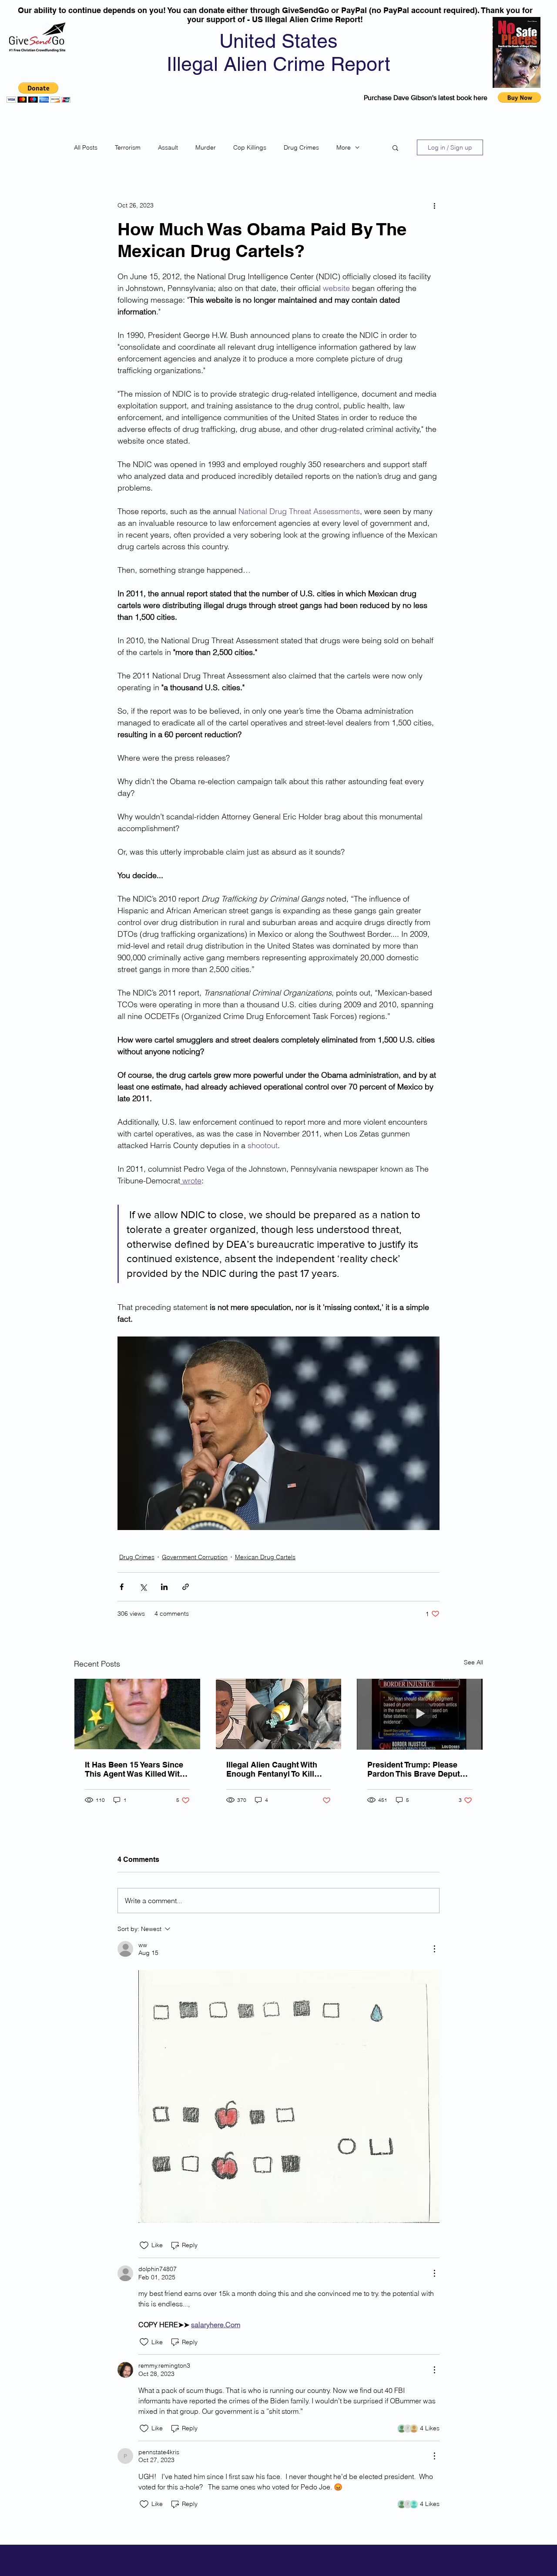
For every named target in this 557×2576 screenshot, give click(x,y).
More (344, 147)
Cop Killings (250, 147)
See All (473, 1662)
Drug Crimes (301, 147)
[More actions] (434, 205)
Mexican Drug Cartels (265, 1557)
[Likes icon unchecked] (144, 2245)
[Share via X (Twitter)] (143, 1587)
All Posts (86, 147)
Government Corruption (195, 1557)
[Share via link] (186, 1587)
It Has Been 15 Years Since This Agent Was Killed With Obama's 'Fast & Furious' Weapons (135, 1769)
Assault (168, 147)
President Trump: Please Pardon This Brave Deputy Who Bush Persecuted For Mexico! (416, 1769)
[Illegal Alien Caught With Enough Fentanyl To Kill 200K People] (279, 1714)
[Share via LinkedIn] (164, 1587)
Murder (206, 147)
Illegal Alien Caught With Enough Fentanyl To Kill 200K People (272, 1769)
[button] (39, 92)
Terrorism (128, 147)
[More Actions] (434, 1949)
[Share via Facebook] (122, 1587)
